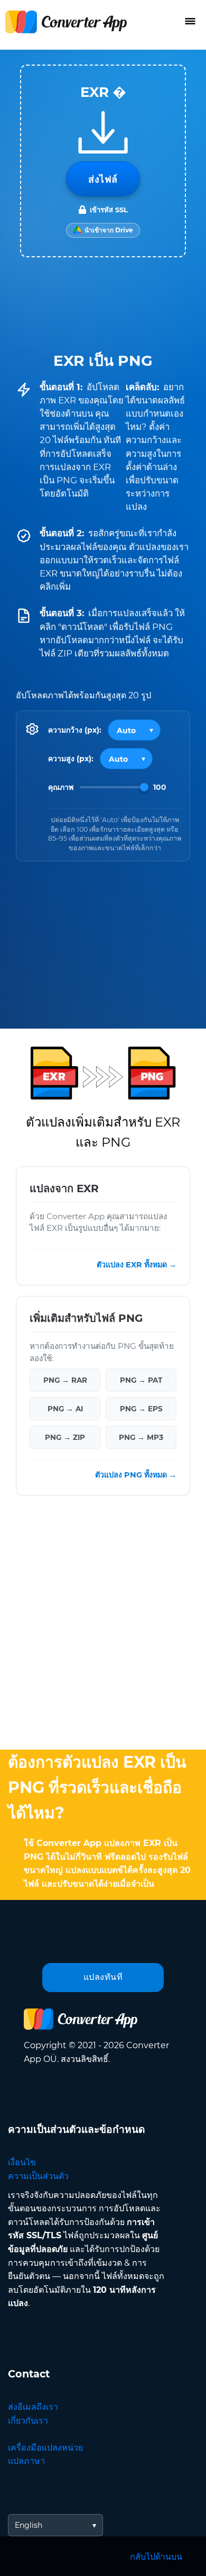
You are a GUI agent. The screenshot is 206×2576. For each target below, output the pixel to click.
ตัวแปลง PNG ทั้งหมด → (136, 1475)
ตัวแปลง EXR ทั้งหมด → (137, 1265)
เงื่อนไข (22, 2162)
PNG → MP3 (141, 1437)
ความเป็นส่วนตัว (38, 2176)
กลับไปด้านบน (156, 2557)
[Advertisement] (103, 1625)
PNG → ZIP (65, 1437)
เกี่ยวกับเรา (28, 2421)
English (29, 2525)
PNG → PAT (141, 1380)
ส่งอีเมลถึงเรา (33, 2407)
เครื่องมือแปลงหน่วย (45, 2448)
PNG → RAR (65, 1380)
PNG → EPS (141, 1409)
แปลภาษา (26, 2461)
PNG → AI (65, 1409)
